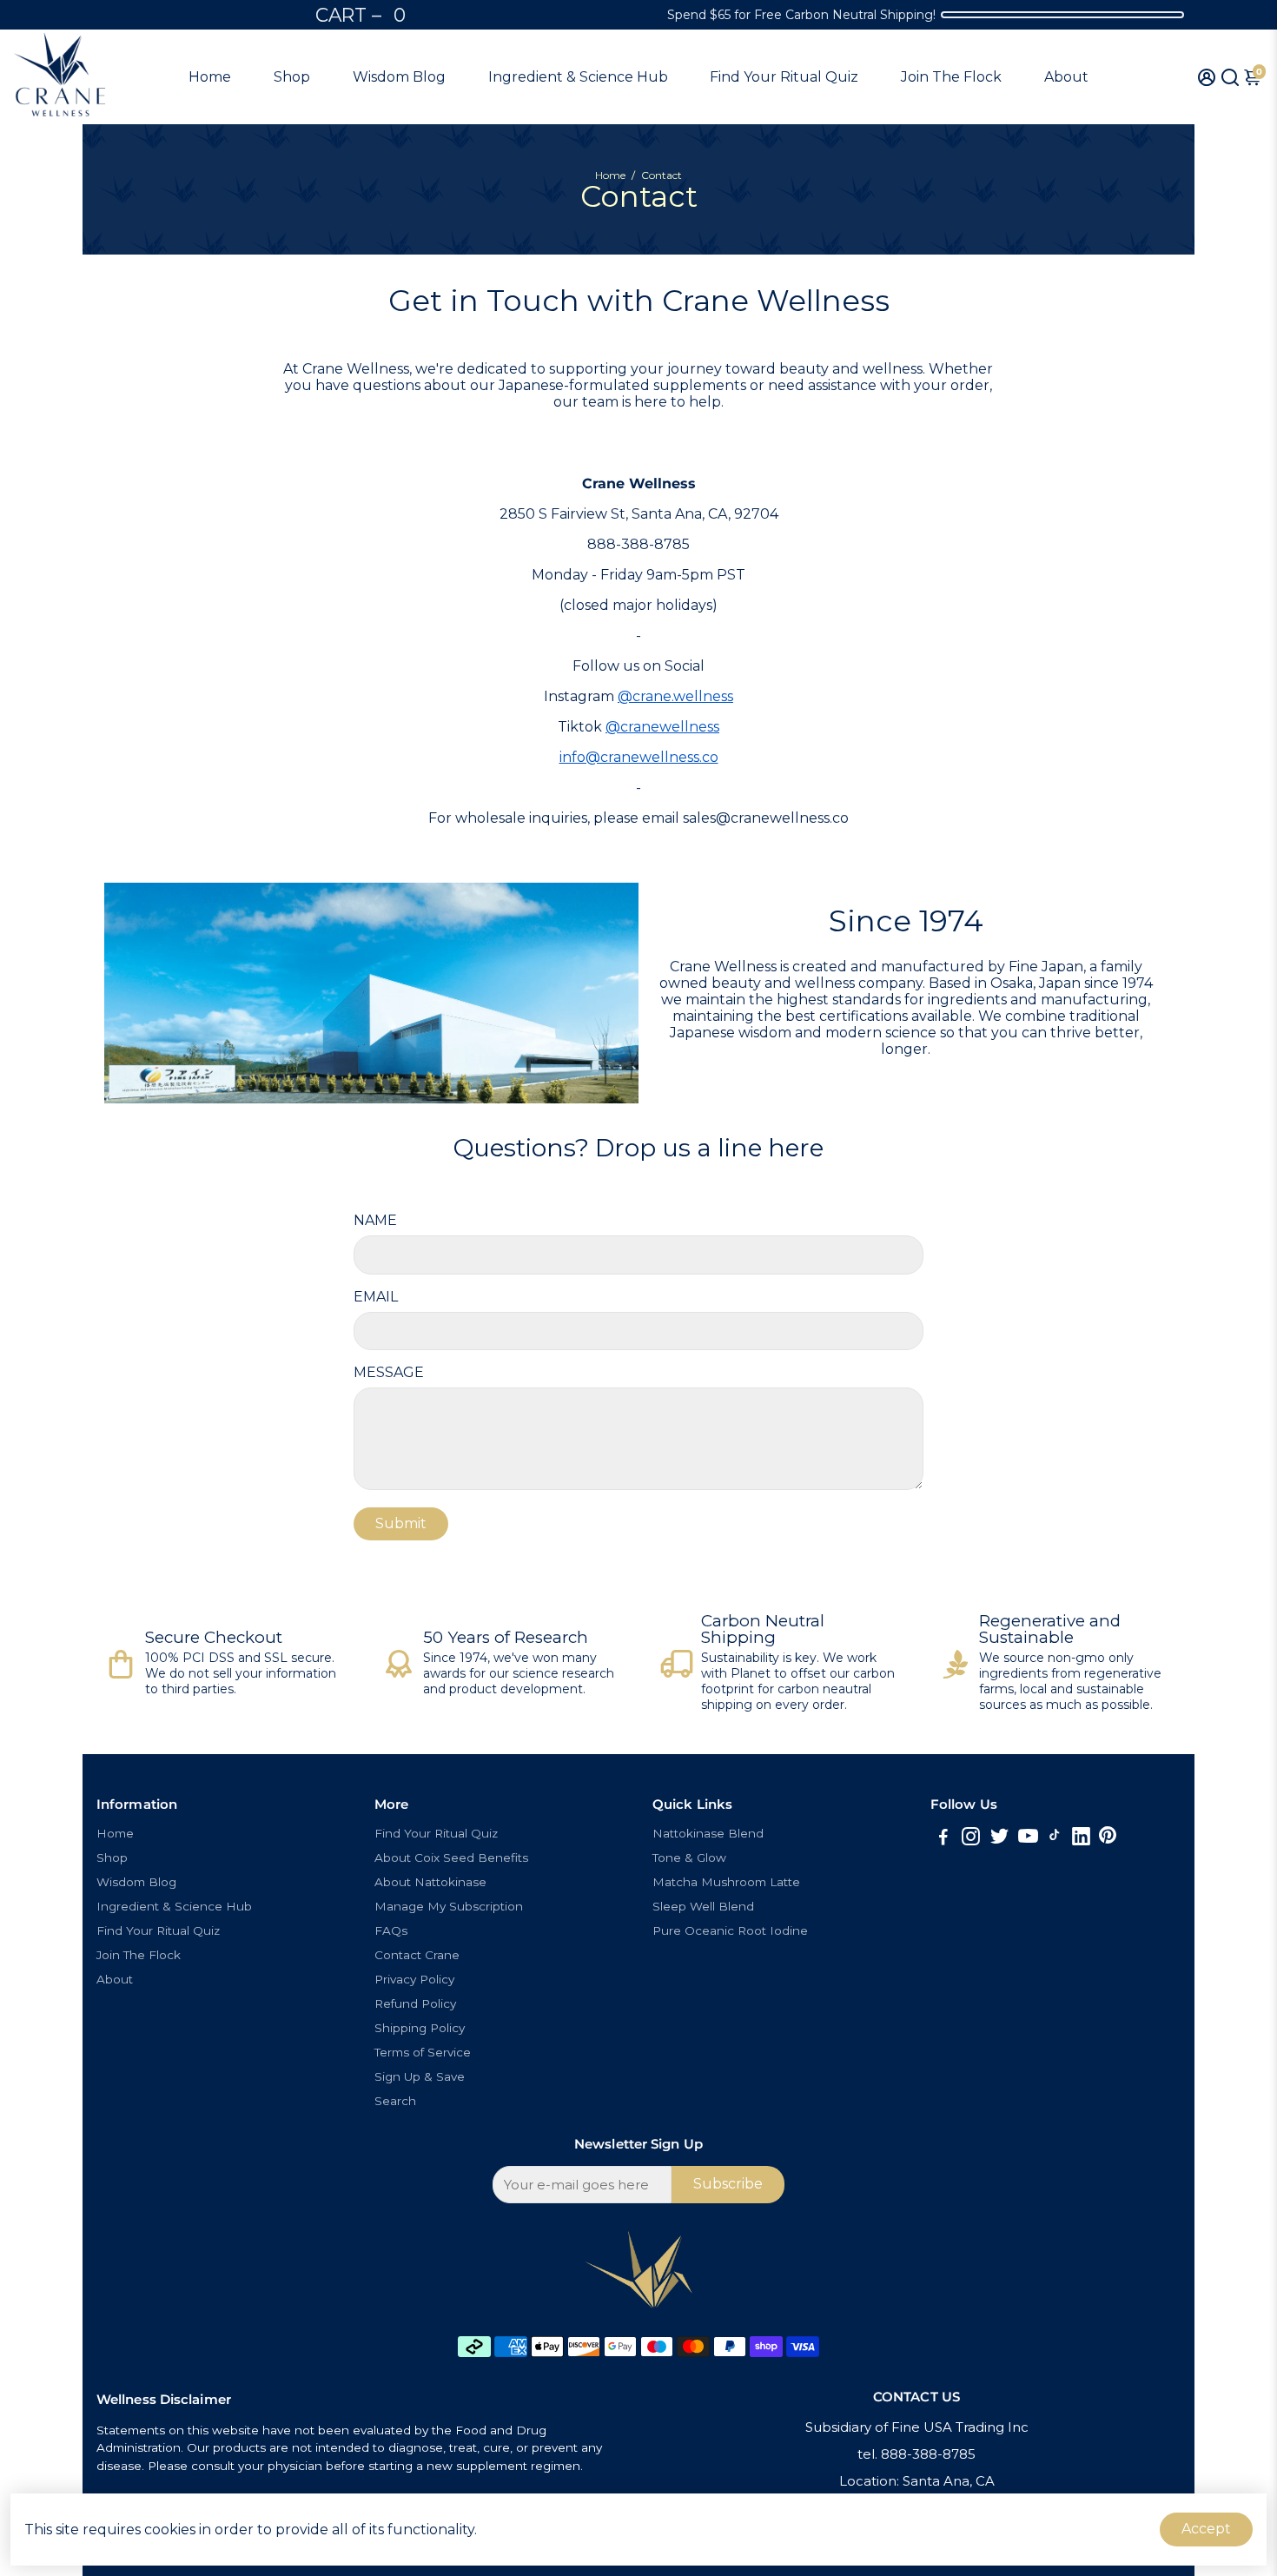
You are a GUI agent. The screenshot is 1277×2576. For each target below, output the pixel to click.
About (1066, 77)
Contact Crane (417, 1955)
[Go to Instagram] (971, 1839)
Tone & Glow (689, 1858)
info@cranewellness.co (639, 757)
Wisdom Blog (399, 77)
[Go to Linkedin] (1081, 1839)
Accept (1206, 2529)
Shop (292, 77)
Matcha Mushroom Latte (726, 1882)
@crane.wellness (675, 696)
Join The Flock (951, 77)
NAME (375, 1220)
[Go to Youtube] (1028, 1839)
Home (210, 77)
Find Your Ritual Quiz (784, 77)
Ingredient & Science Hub (578, 77)
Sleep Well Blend (703, 1906)
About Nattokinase (430, 1882)
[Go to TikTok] (1055, 1839)
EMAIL (376, 1297)
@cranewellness (662, 727)
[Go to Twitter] (999, 1839)
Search (395, 2101)
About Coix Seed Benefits (451, 1858)
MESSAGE (389, 1372)
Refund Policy (415, 2003)
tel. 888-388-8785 (916, 2454)
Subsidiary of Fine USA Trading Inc (917, 2427)
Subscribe (728, 2184)
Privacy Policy (414, 1979)
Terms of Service (423, 2052)
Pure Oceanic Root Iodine (730, 1930)
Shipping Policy (420, 2028)
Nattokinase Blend (708, 1833)
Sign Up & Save (420, 2076)
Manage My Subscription (449, 1906)
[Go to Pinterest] (1108, 1839)
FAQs (391, 1930)
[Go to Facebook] (943, 1839)
